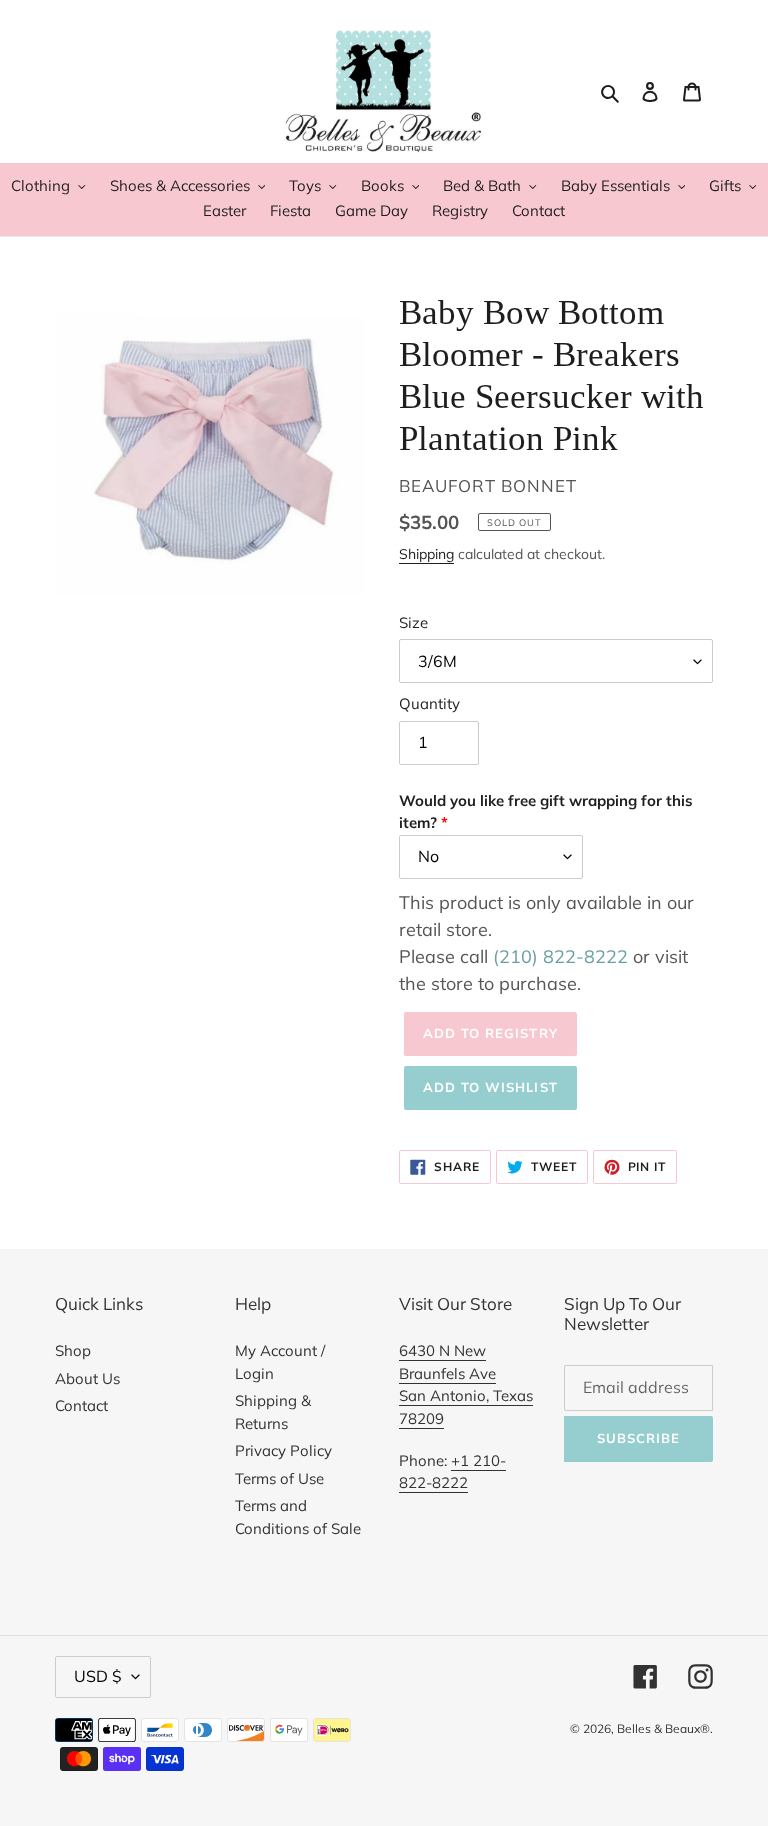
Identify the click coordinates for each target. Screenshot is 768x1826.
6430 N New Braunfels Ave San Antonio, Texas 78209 (466, 1384)
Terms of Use (279, 1478)
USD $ (98, 1676)
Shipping (426, 553)
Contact (81, 1405)
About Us (87, 1378)
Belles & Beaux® (663, 1728)
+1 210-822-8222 (452, 1472)
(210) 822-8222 (560, 956)
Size (413, 622)
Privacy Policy (283, 1450)
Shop (73, 1350)
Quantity (429, 703)
